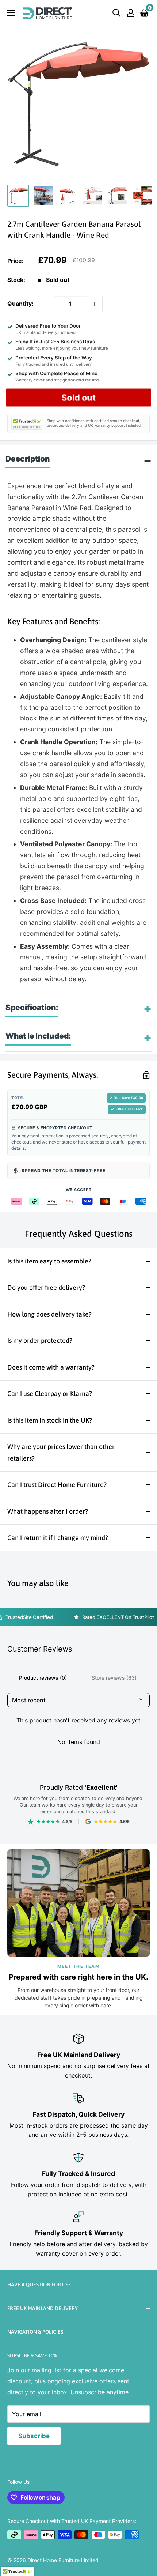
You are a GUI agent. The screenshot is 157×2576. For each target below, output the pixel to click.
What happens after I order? (48, 1511)
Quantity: (20, 304)
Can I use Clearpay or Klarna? (50, 1394)
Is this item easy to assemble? (49, 1261)
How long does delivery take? (49, 1314)
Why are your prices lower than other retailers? (61, 1452)
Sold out (78, 397)
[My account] (131, 13)
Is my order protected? (40, 1340)
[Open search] (116, 13)
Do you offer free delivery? (46, 1287)
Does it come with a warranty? (51, 1367)
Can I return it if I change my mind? (58, 1538)
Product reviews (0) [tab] (43, 1678)
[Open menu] (11, 13)
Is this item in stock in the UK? (50, 1420)
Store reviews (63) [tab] (114, 1678)
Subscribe (34, 2436)
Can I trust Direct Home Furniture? (57, 1485)
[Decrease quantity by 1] (46, 304)
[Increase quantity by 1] (95, 304)
